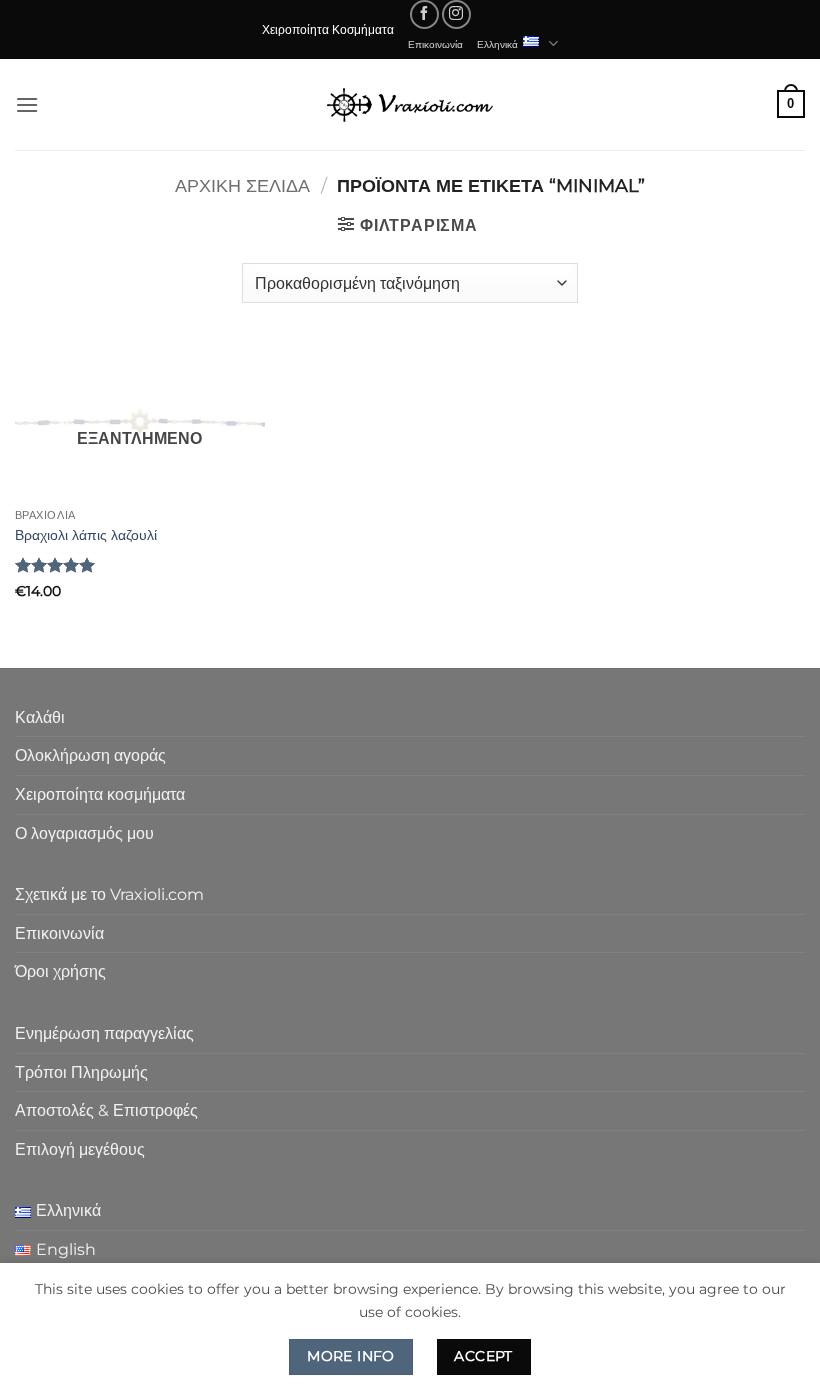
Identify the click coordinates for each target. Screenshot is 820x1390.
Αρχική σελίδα (242, 185)
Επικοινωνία (435, 44)
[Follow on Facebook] (424, 14)
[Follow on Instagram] (456, 14)
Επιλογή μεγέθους (80, 1149)
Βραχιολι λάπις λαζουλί (86, 535)
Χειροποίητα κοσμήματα (100, 794)
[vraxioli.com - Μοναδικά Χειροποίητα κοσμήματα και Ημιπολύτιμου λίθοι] (410, 104)
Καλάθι (40, 717)
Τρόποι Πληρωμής (81, 1072)
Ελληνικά (497, 44)
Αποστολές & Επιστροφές (106, 1110)
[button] (27, 104)
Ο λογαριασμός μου (84, 833)
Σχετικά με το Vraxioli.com (109, 894)
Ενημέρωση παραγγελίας (104, 1033)
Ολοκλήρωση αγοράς (90, 755)
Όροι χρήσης (60, 971)
